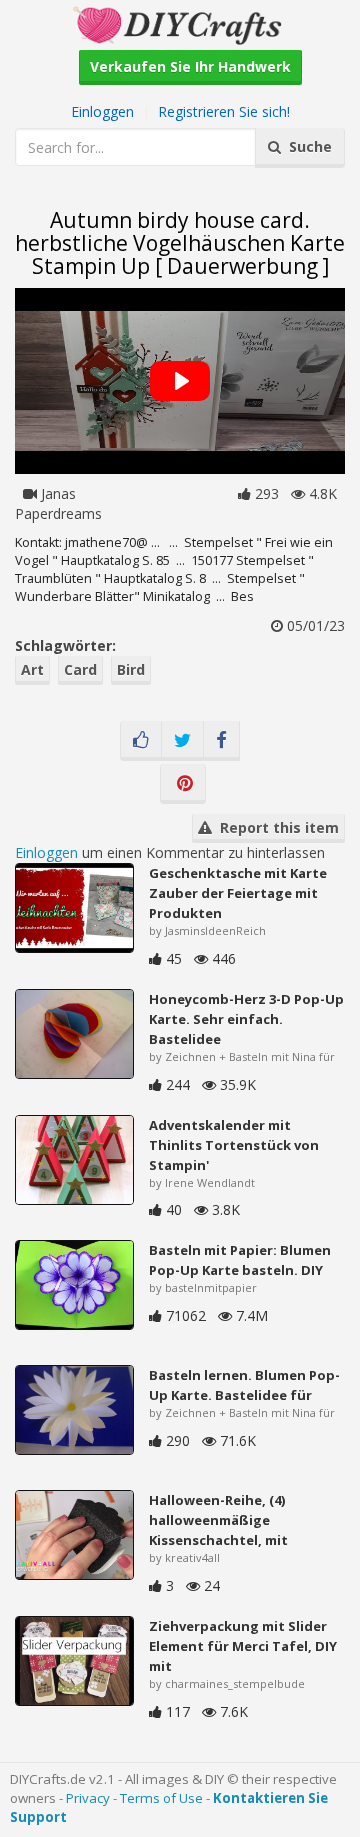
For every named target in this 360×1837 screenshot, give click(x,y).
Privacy (88, 1798)
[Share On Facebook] (221, 741)
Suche (306, 146)
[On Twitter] (182, 741)
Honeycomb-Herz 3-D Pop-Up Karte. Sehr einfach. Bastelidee (246, 1019)
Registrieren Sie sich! (224, 111)
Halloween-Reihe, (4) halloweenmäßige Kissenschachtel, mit (218, 1520)
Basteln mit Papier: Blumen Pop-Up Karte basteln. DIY (240, 1260)
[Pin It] (183, 784)
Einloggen (102, 111)
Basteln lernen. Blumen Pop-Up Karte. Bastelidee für (244, 1385)
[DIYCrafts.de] (180, 23)
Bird (131, 669)
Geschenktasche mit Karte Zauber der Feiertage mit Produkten (238, 893)
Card (80, 669)
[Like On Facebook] (141, 741)
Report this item (275, 827)
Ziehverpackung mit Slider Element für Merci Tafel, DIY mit (243, 1646)
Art (32, 669)
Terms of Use (161, 1798)
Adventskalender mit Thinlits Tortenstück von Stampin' (234, 1145)
